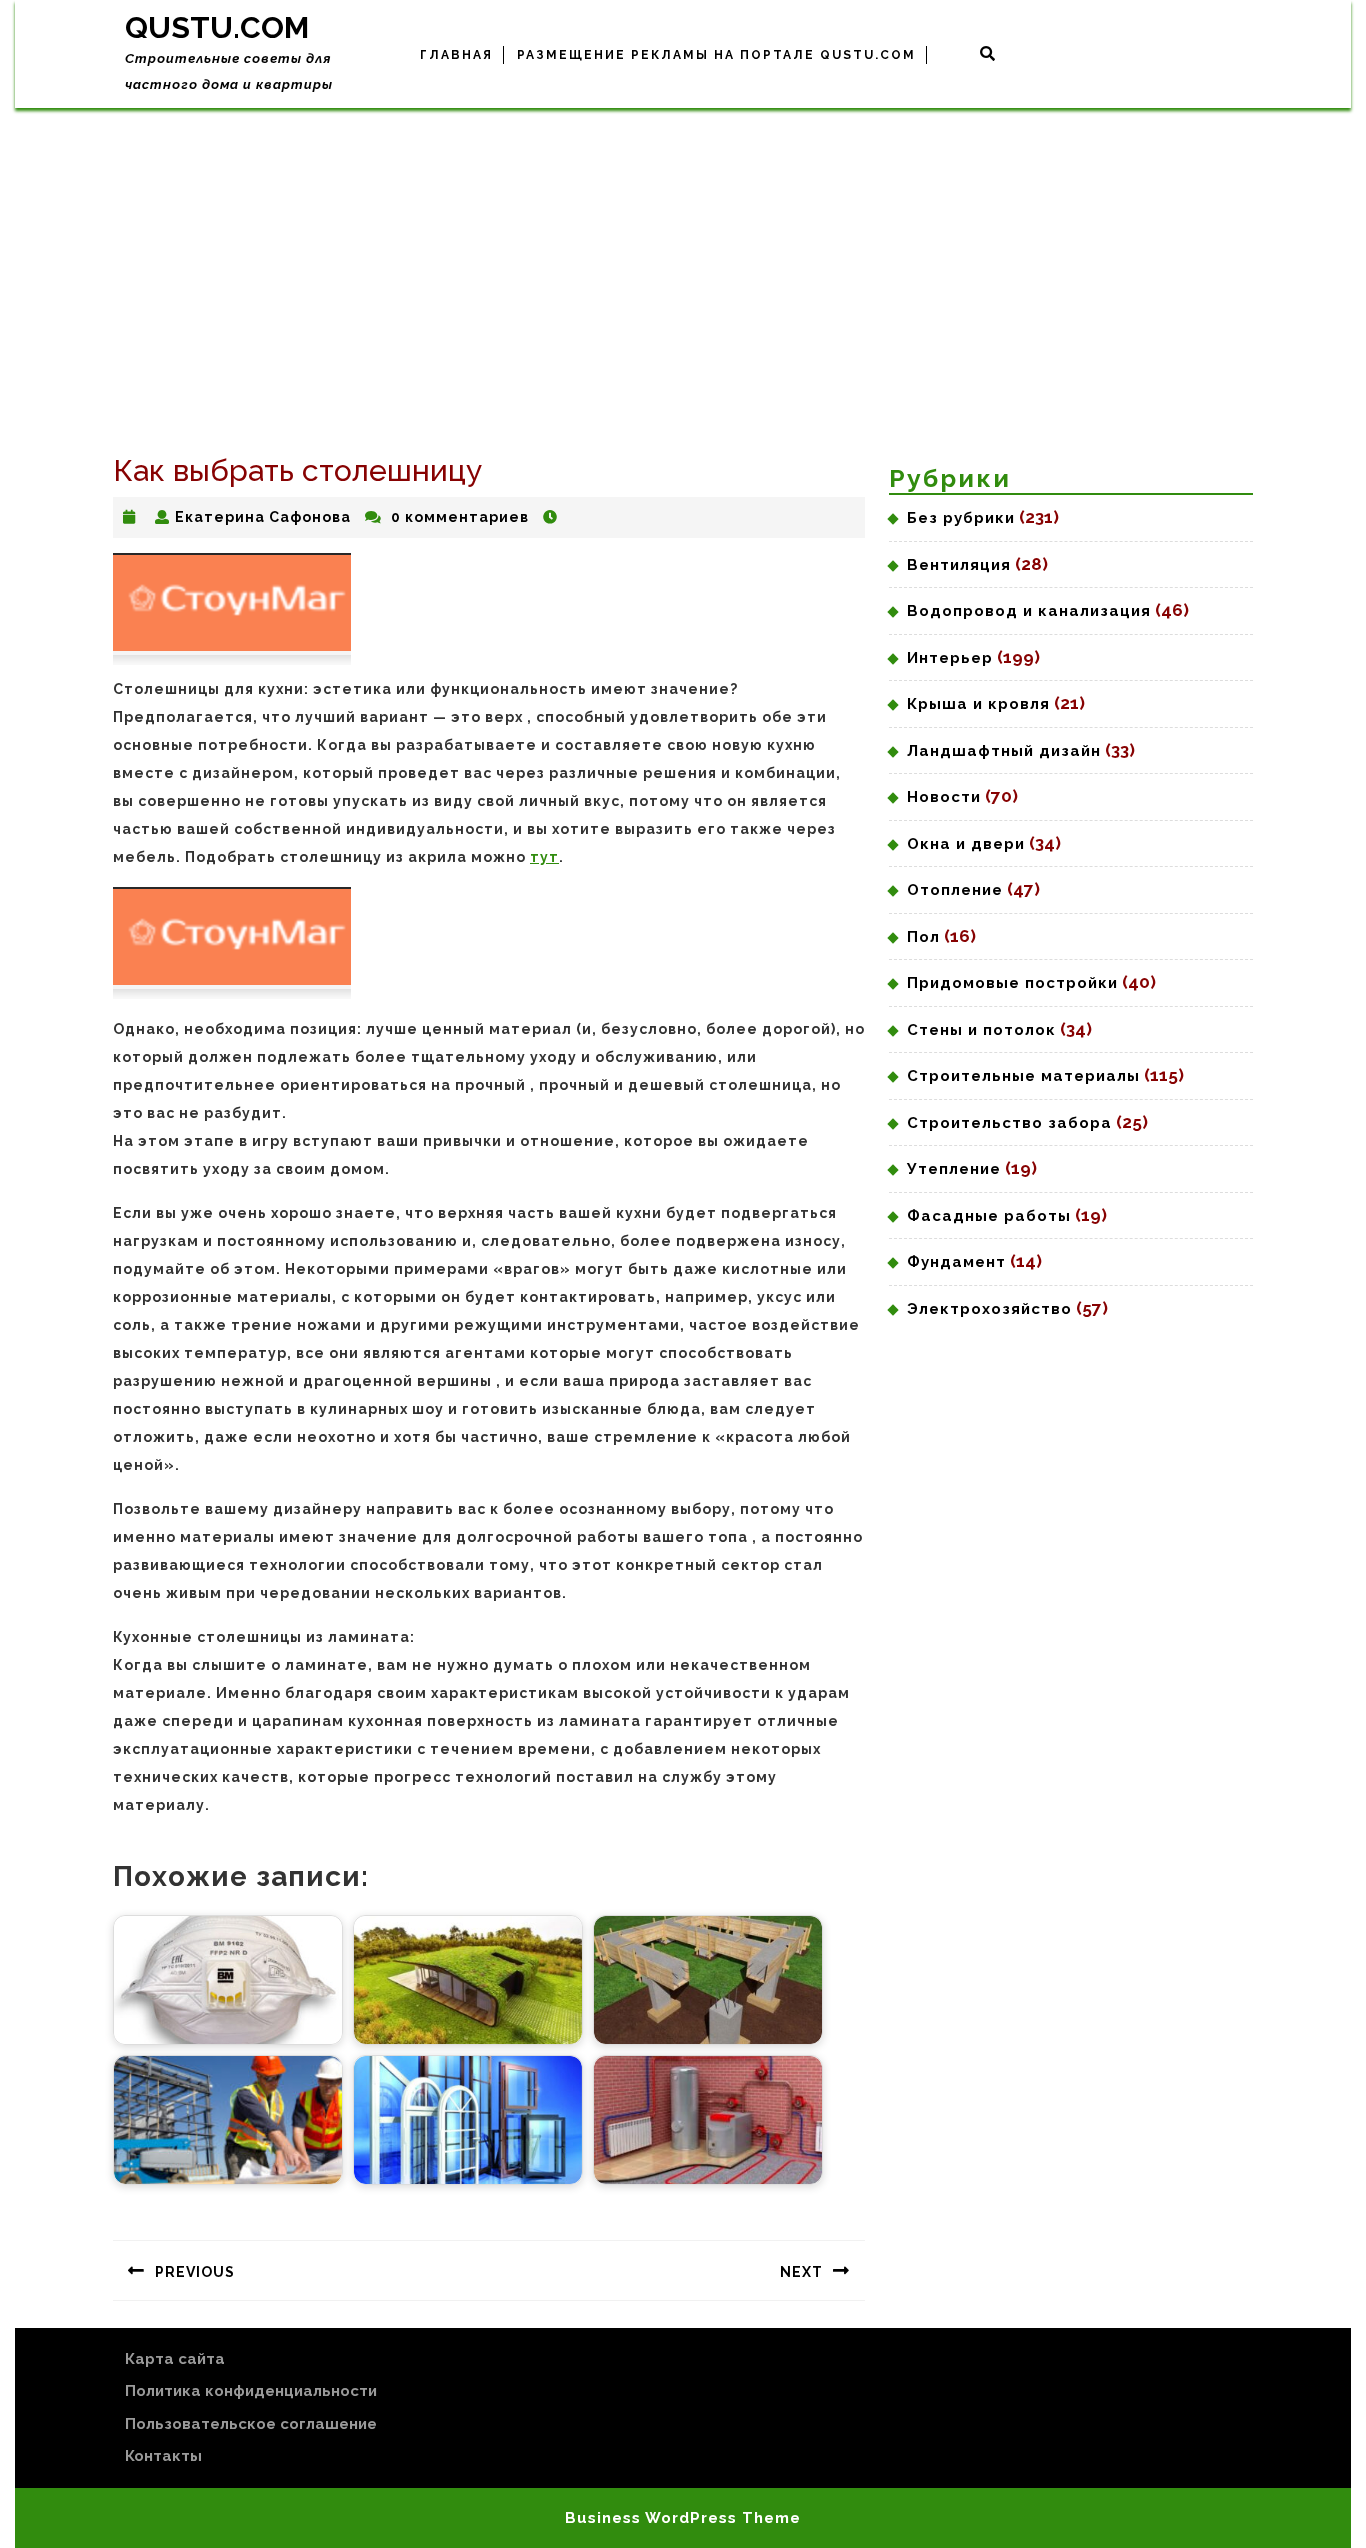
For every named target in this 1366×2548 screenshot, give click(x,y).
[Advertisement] (683, 258)
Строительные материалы (1023, 1076)
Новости (944, 797)
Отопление (955, 890)
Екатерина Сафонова (263, 517)
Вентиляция (959, 565)
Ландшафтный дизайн (1004, 751)
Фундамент (956, 1262)
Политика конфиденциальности (251, 2391)
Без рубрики (961, 518)
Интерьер (950, 658)
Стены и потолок (981, 1030)
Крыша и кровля (978, 704)
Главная (456, 55)
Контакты (163, 2456)
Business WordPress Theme (683, 2518)
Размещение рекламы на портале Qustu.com (716, 55)
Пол (923, 937)
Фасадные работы (989, 1216)
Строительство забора (1009, 1123)
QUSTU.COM (217, 27)
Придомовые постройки (1012, 983)
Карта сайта (175, 2359)
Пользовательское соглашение (251, 2424)
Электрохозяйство (989, 1309)
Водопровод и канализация (1029, 611)
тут (544, 857)
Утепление (954, 1169)
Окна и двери (966, 844)
